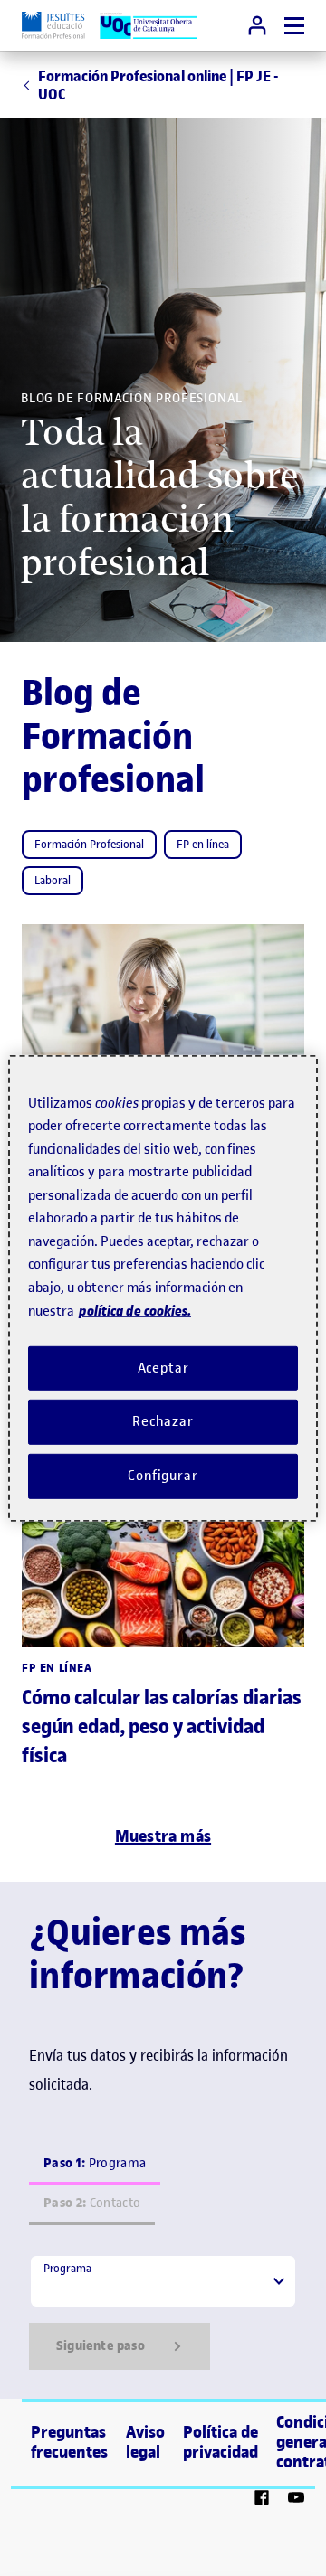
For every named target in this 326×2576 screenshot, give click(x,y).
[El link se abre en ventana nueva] (262, 2500)
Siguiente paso (101, 2346)
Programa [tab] (95, 2163)
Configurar (163, 1476)
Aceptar (163, 1367)
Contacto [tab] (92, 2203)
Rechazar (163, 1421)
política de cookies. (135, 1311)
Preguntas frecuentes (69, 2442)
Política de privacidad (221, 2442)
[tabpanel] (163, 2312)
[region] (163, 1288)
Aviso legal (145, 2442)
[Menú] (294, 26)
